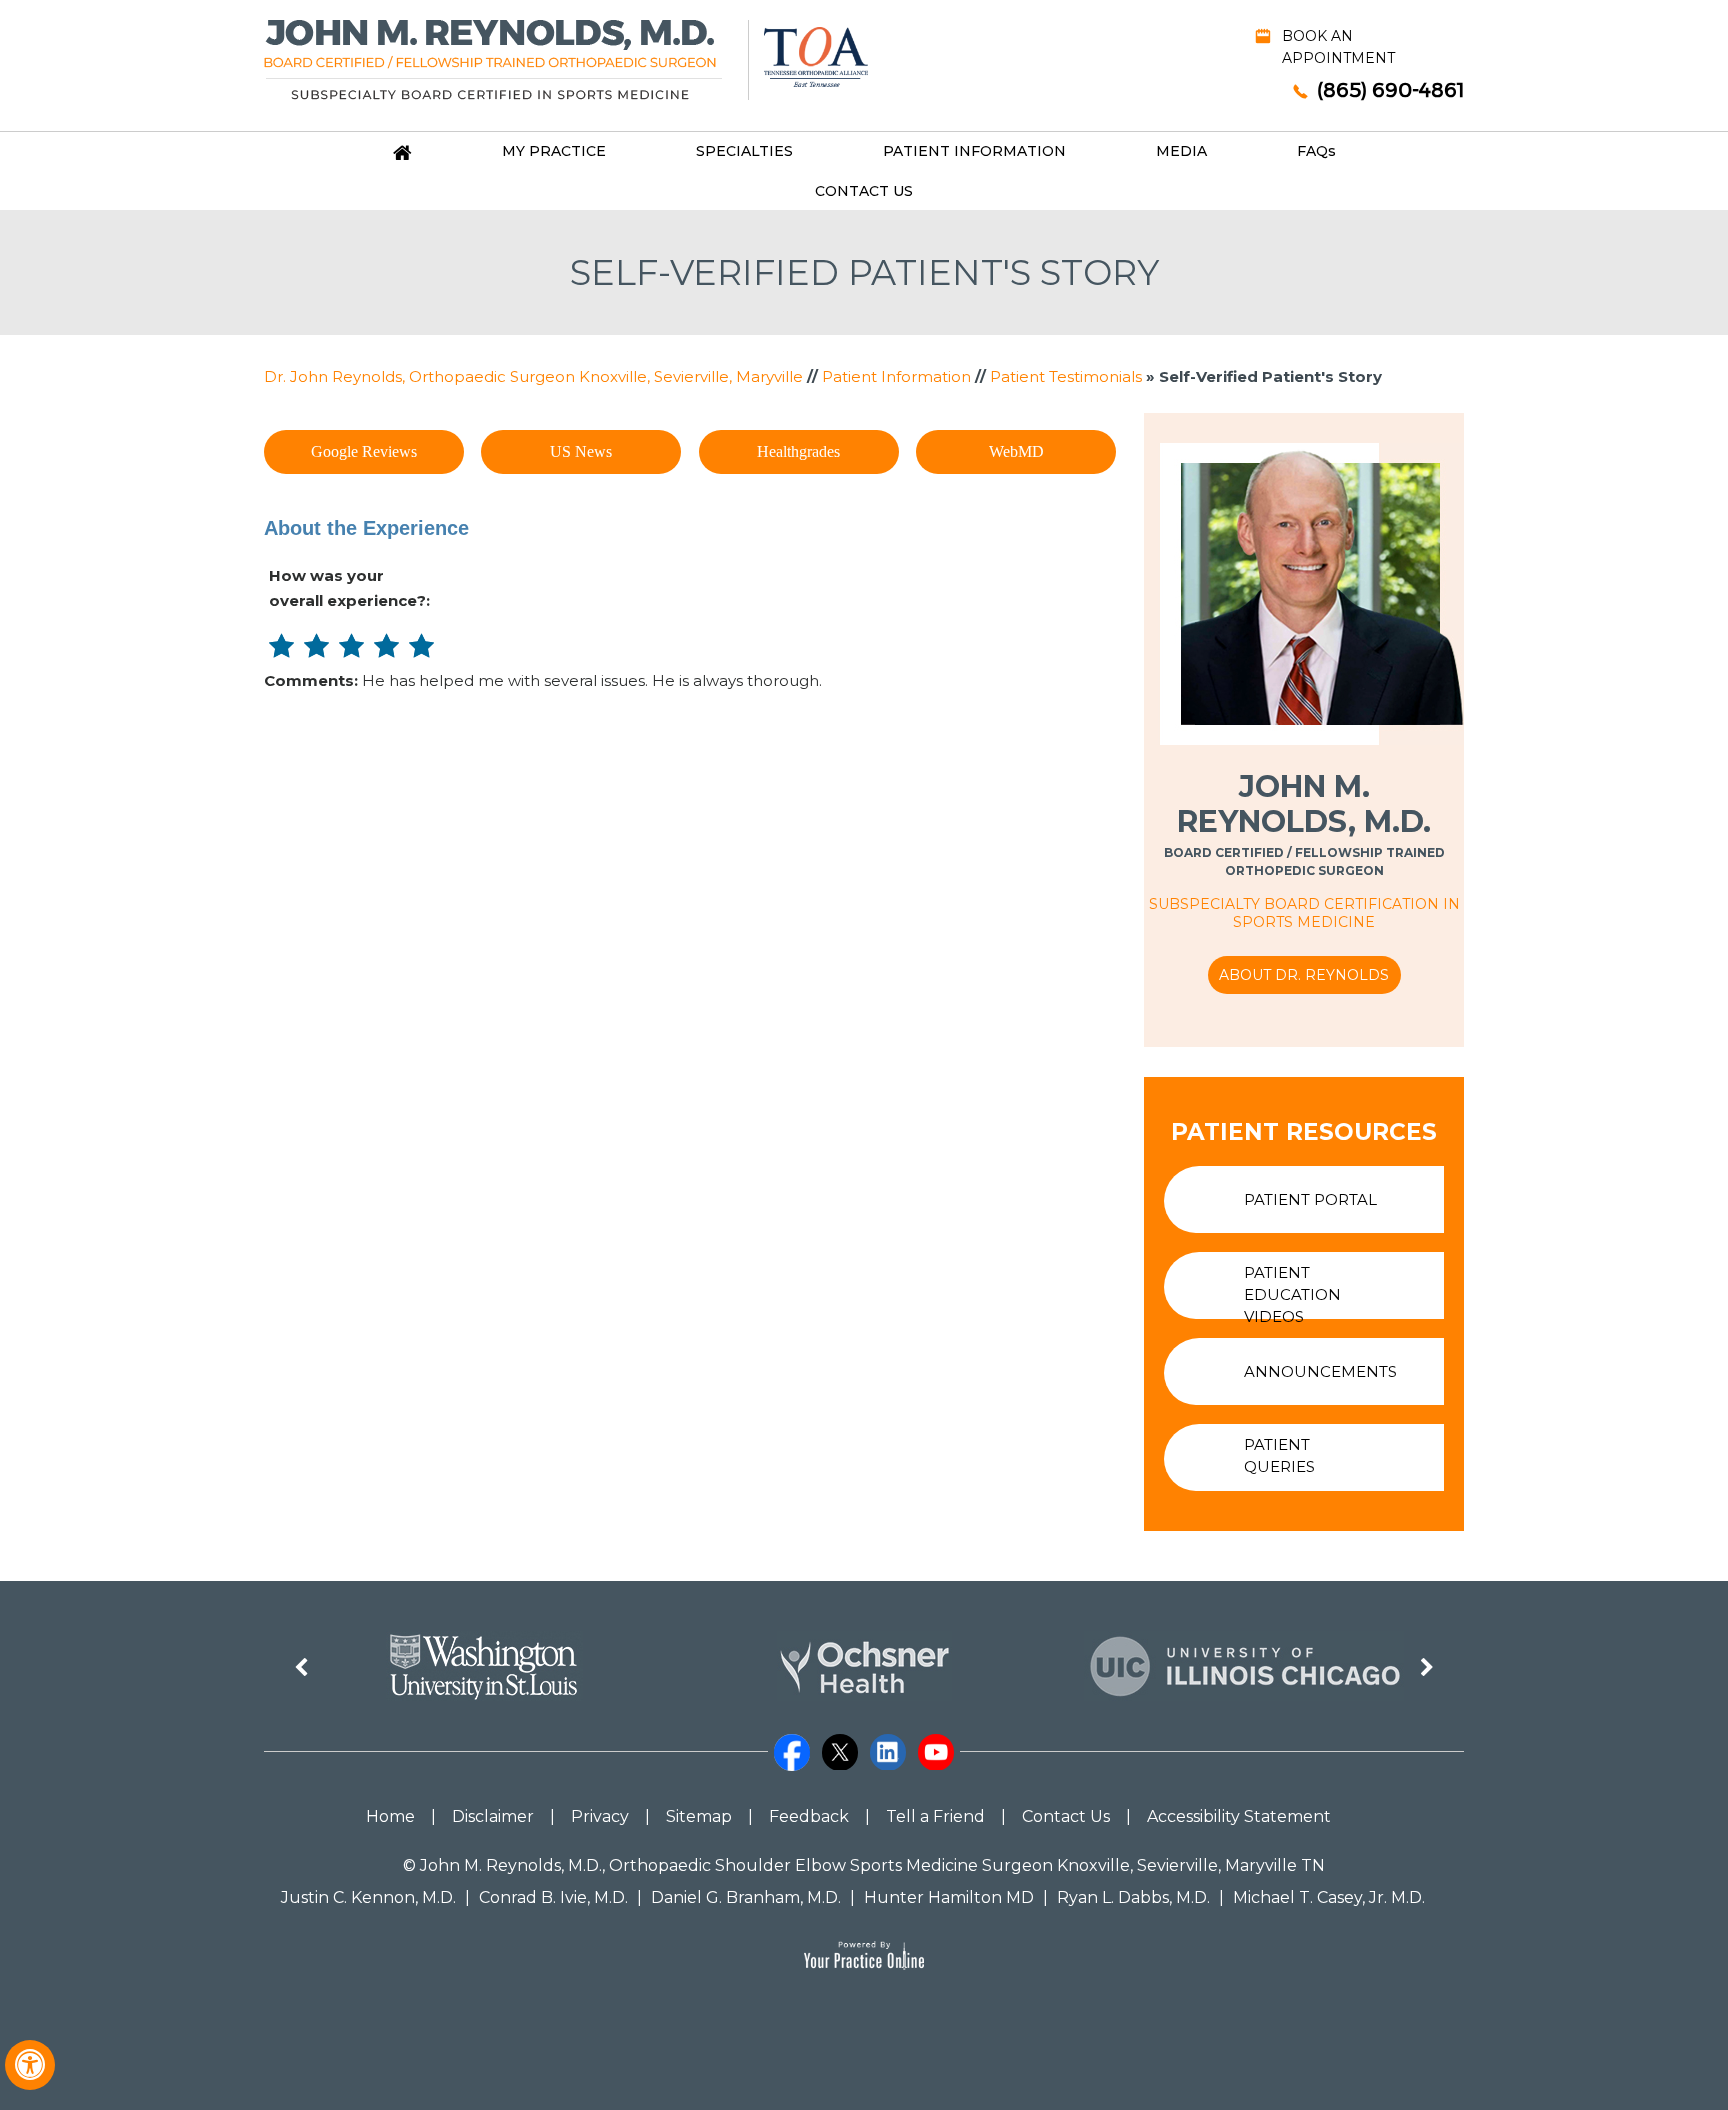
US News (581, 451)
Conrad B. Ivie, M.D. (553, 1897)
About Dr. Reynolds (1304, 975)
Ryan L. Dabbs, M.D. (1133, 1897)
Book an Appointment (1338, 47)
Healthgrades (798, 451)
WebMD (1016, 451)
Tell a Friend (935, 1816)
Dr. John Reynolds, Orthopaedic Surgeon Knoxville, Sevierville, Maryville (533, 376)
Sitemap (699, 1816)
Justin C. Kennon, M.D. (368, 1897)
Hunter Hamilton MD (949, 1897)
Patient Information (974, 151)
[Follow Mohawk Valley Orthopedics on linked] (888, 1742)
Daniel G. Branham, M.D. (746, 1897)
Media (1181, 151)
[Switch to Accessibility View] (30, 2065)
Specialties (744, 151)
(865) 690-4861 (1390, 90)
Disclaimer (493, 1816)
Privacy (600, 1816)
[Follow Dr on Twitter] (840, 1742)
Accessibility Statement (1239, 1816)
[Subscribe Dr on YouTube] (936, 1742)
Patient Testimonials (1066, 376)
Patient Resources (1304, 1132)
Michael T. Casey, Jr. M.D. (1329, 1897)
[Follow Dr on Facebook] (792, 1742)
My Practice (554, 151)
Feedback (809, 1816)
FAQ (1316, 151)
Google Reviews (364, 451)
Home (390, 1816)
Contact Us (864, 191)
